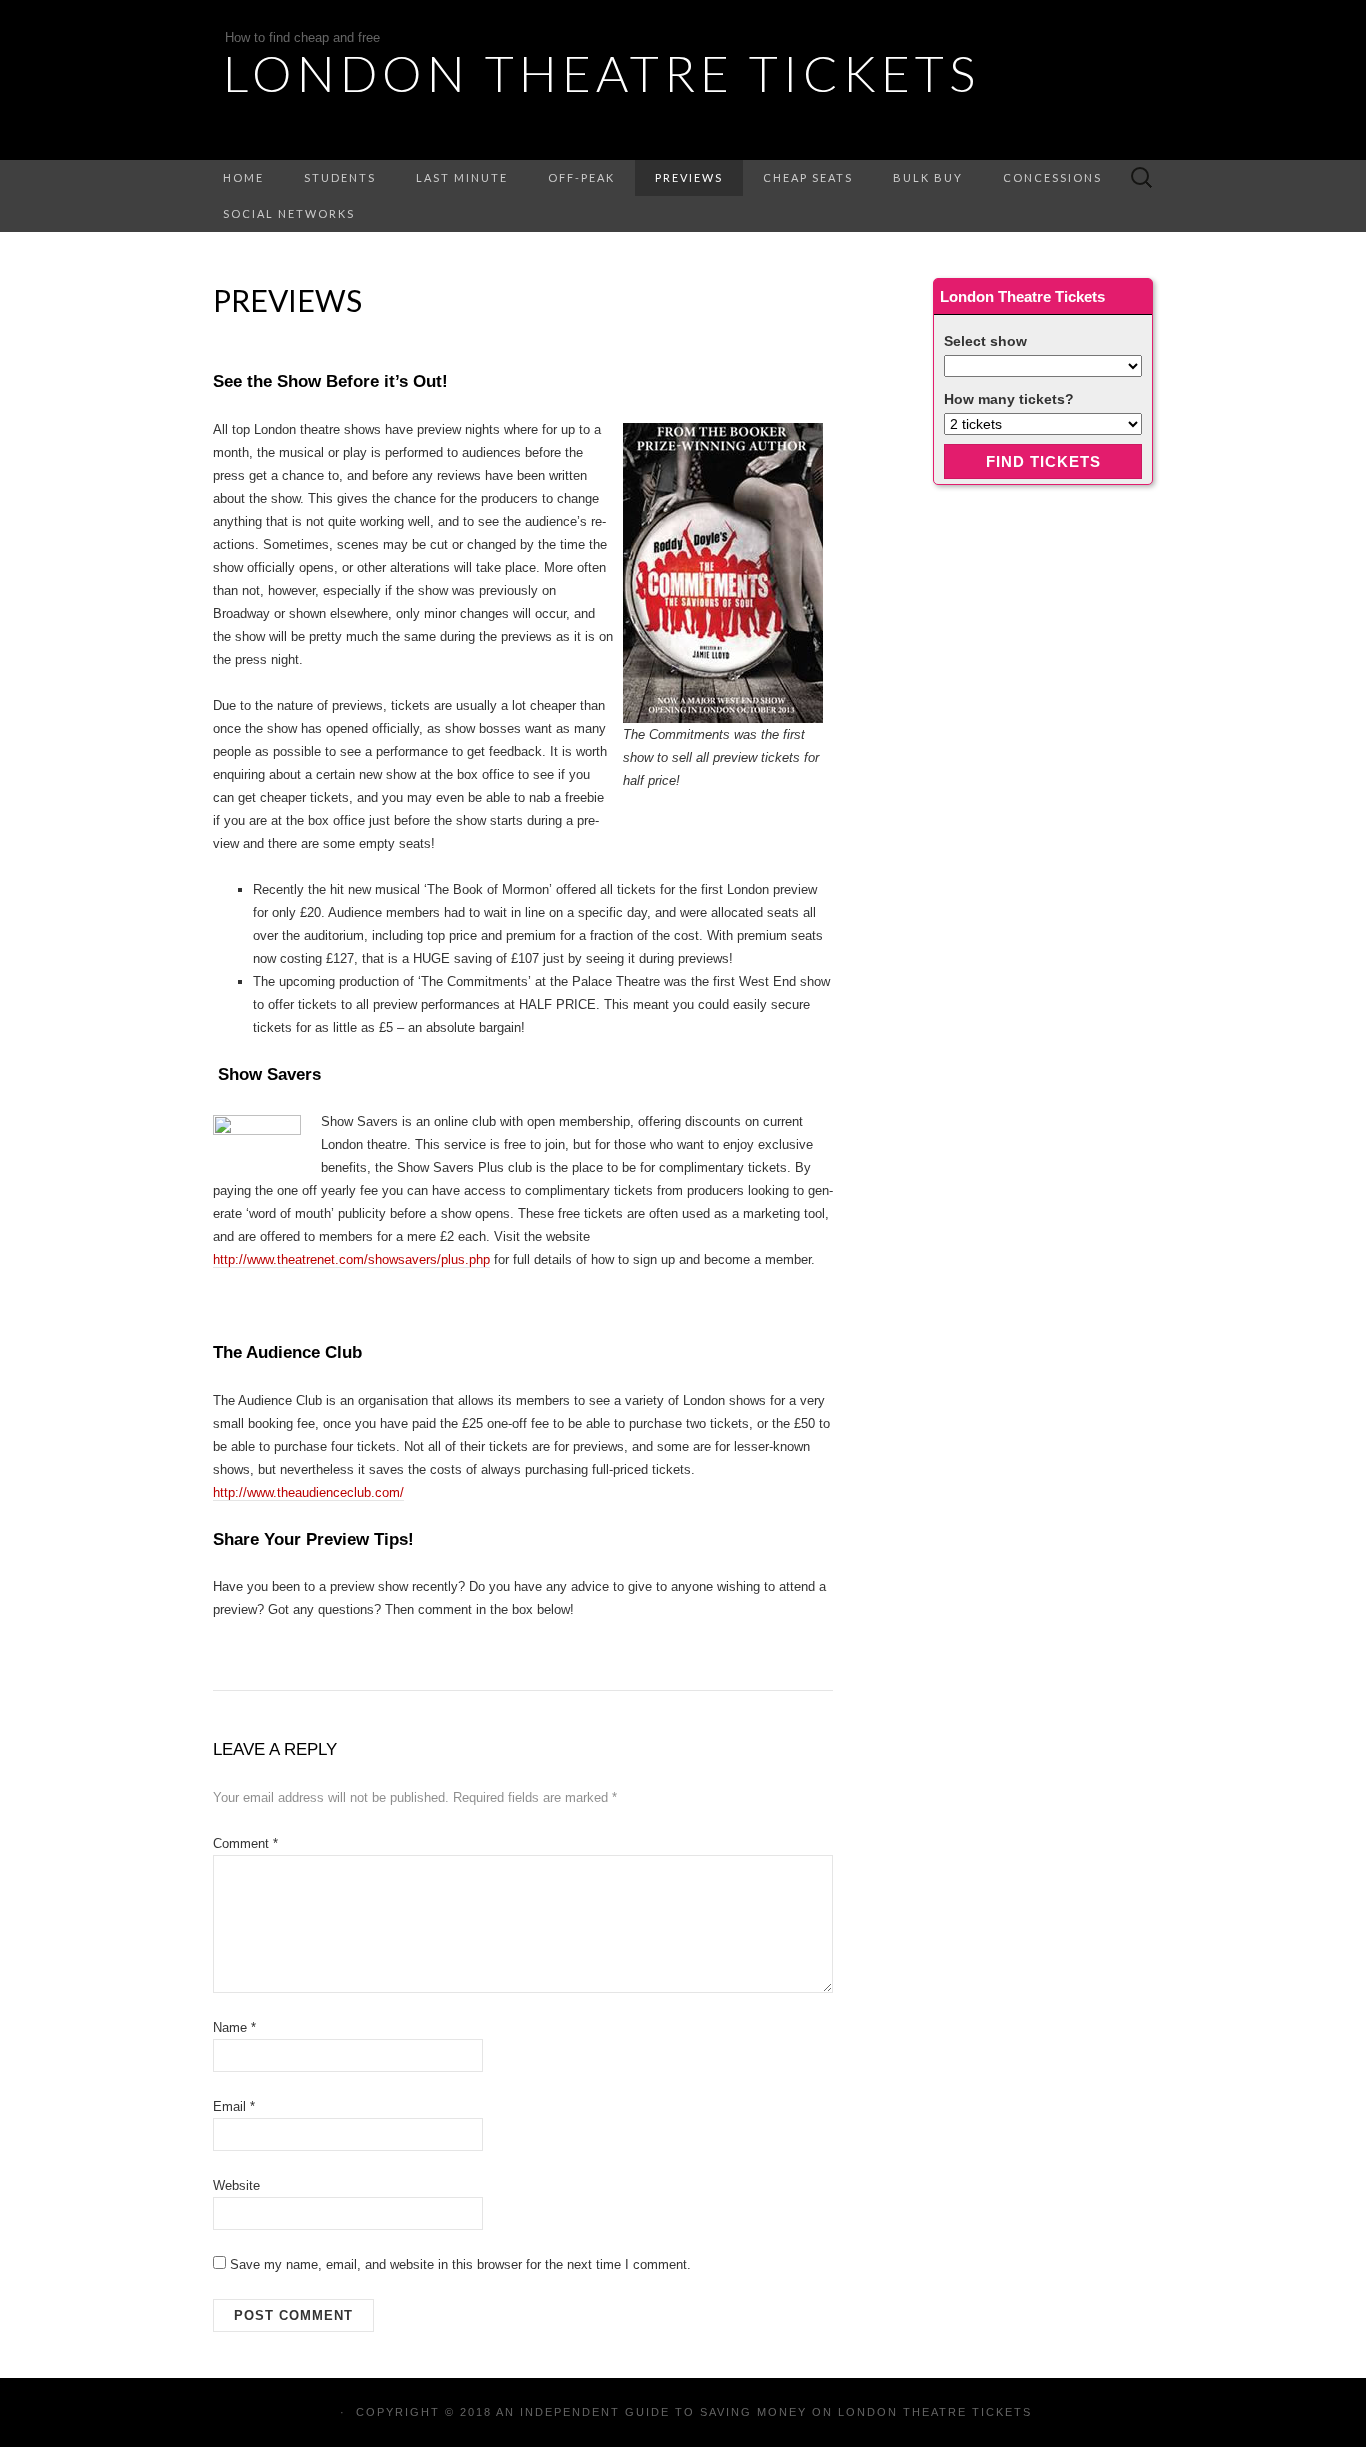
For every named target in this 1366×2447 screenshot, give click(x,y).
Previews (689, 177)
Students (340, 177)
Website (236, 2185)
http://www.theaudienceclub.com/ (308, 1492)
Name (234, 2027)
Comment (245, 1843)
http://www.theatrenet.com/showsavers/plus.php (351, 1259)
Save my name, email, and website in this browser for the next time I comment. (460, 2264)
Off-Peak (581, 177)
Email (234, 2106)
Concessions (1052, 177)
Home (243, 177)
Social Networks (289, 213)
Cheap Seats (808, 177)
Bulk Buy (928, 177)
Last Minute (462, 177)
